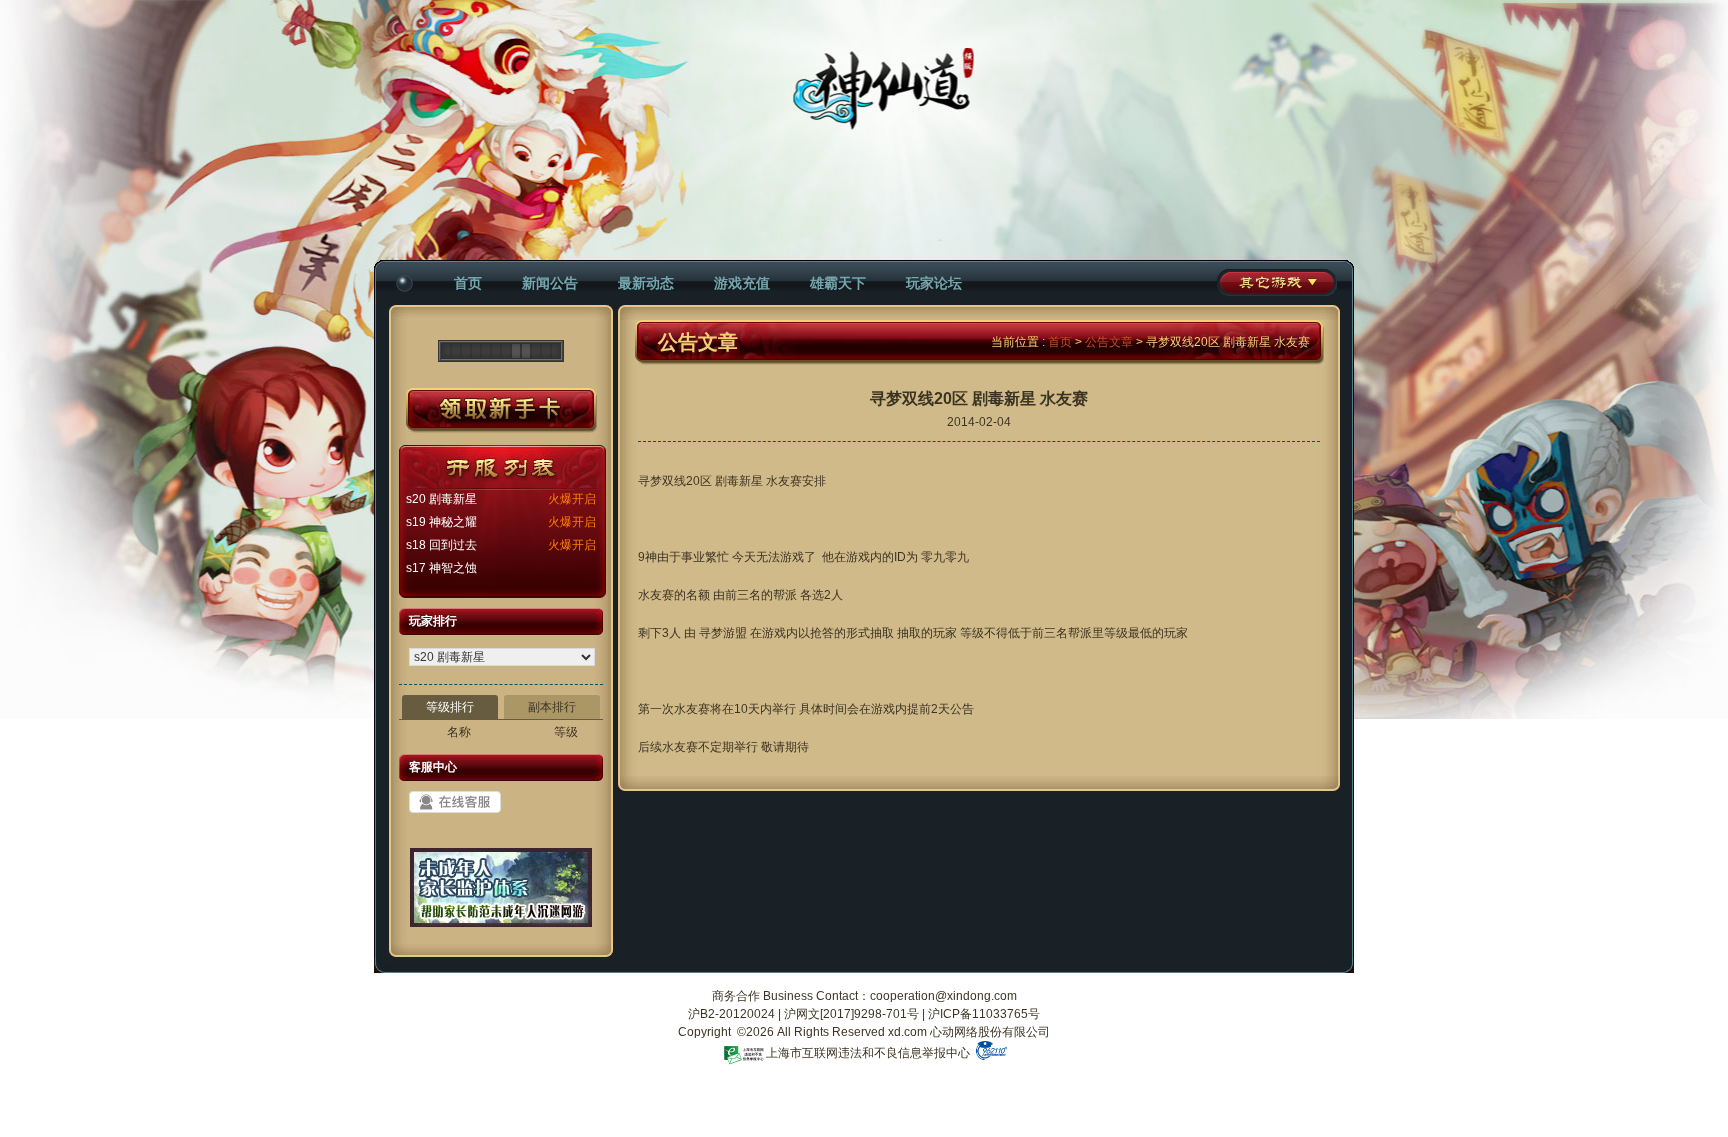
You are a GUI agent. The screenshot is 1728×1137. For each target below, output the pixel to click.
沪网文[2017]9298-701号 (851, 1014)
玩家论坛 (934, 283)
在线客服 (455, 802)
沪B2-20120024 (731, 1014)
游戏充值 (742, 283)
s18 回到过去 (441, 545)
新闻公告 (550, 283)
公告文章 (1109, 342)
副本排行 (552, 707)
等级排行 (450, 707)
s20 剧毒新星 (441, 499)
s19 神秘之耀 (441, 522)
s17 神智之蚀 (441, 568)
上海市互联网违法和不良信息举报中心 (868, 1053)
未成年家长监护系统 (501, 895)
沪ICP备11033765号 (984, 1014)
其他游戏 (1277, 282)
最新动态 (646, 283)
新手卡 (501, 411)
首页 (468, 283)
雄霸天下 (838, 283)
